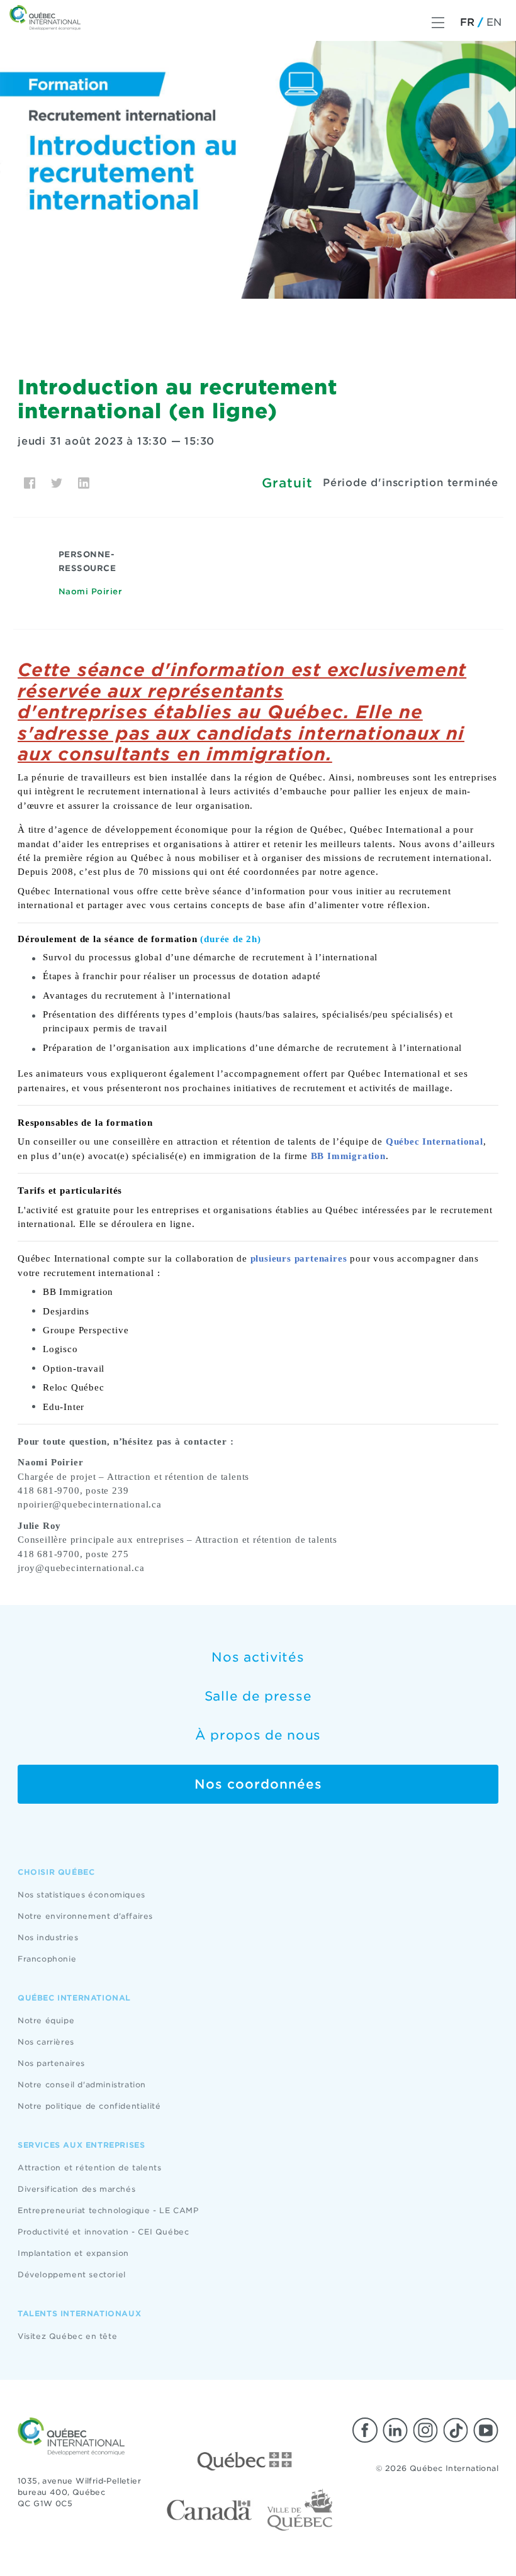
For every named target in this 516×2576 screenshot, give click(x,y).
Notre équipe (46, 2020)
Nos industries (48, 1937)
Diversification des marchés (76, 2189)
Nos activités (258, 1657)
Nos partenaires (51, 2063)
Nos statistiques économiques (81, 1895)
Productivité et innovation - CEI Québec (103, 2232)
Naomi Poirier (91, 591)
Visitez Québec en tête (67, 2336)
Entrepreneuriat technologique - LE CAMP (108, 2210)
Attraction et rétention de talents (89, 2168)
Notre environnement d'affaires (85, 1916)
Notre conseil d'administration (82, 2085)
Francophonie (47, 1959)
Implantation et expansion (73, 2253)
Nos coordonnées (258, 1784)
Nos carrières (46, 2042)
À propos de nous (258, 1735)
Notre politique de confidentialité (89, 2106)
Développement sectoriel (72, 2274)
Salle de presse (258, 1696)
